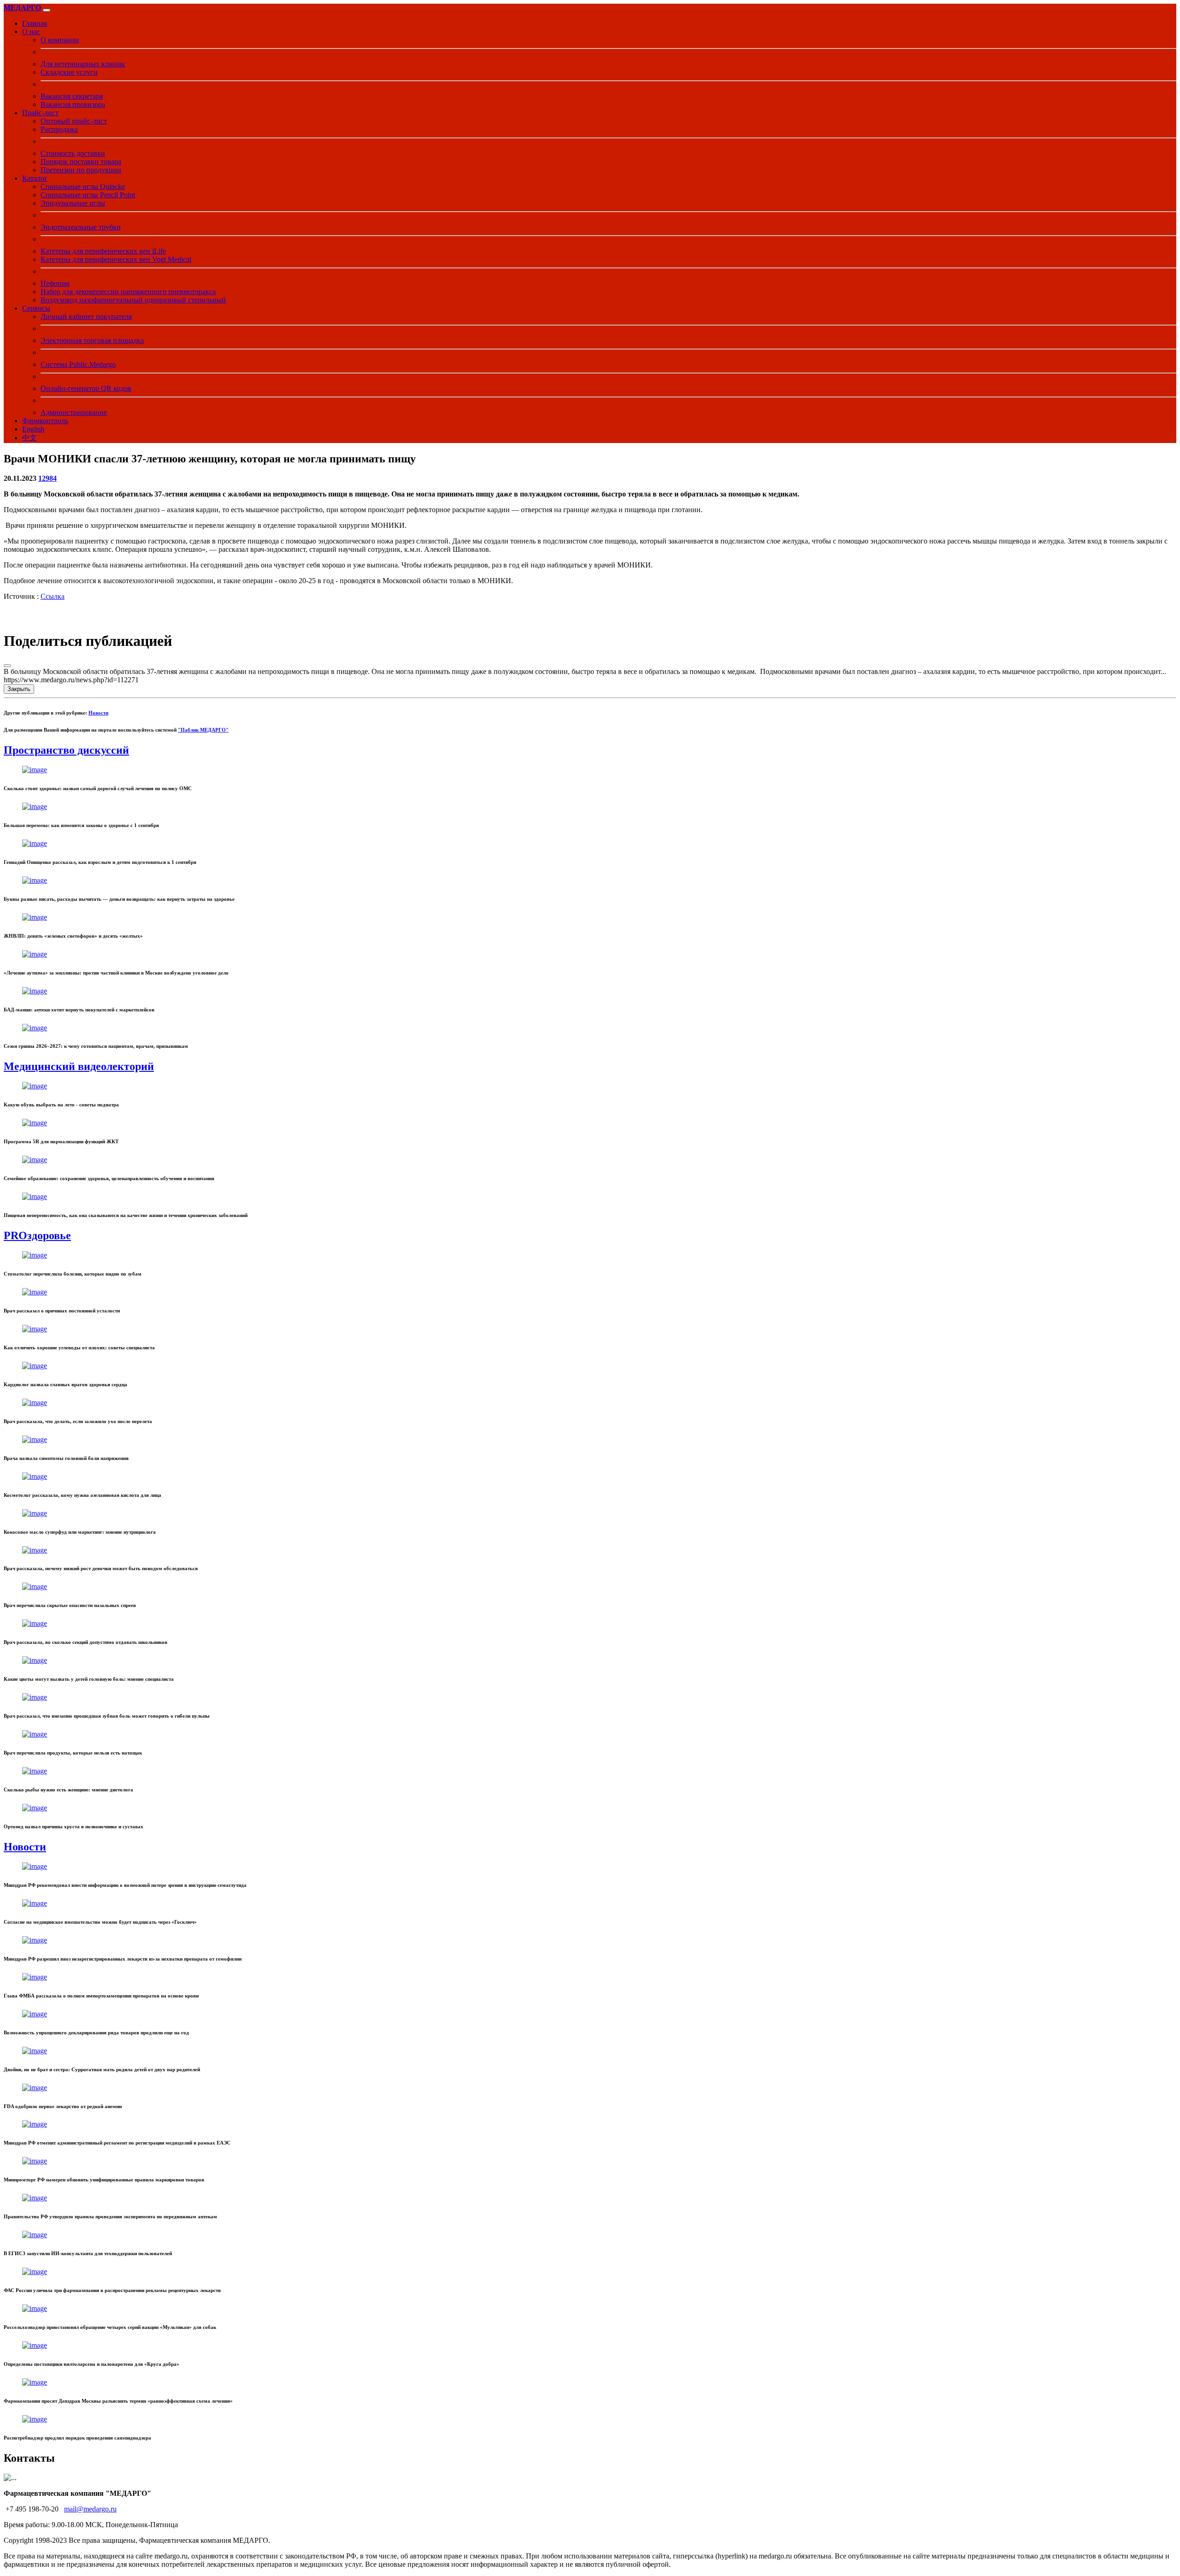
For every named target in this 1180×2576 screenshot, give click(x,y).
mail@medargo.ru (90, 2509)
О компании (60, 40)
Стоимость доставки (73, 153)
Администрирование (74, 412)
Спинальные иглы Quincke (83, 186)
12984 (47, 478)
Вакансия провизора (73, 104)
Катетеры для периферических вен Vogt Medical (116, 259)
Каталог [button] (35, 178)
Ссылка (53, 596)
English (33, 429)
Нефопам (55, 283)
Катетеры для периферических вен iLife (103, 251)
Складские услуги (69, 72)
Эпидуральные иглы (73, 203)
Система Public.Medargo (78, 364)
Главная (35, 23)
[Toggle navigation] (47, 10)
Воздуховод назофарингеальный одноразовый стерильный (133, 300)
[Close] (7, 666)
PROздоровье (37, 1235)
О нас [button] (31, 32)
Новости (98, 713)
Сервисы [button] (36, 308)
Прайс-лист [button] (40, 113)
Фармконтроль (45, 421)
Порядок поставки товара (81, 162)
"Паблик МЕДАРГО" (203, 730)
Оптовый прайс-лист (74, 121)
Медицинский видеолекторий (79, 1066)
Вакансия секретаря (72, 96)
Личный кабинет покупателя (86, 316)
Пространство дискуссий (66, 750)
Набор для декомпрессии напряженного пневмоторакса (128, 292)
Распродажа (59, 129)
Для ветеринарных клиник (83, 64)
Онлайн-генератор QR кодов (86, 388)
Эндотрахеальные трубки (81, 227)
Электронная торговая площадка (92, 340)
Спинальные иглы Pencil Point (88, 195)
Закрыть (19, 689)
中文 (29, 438)
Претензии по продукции (81, 170)
